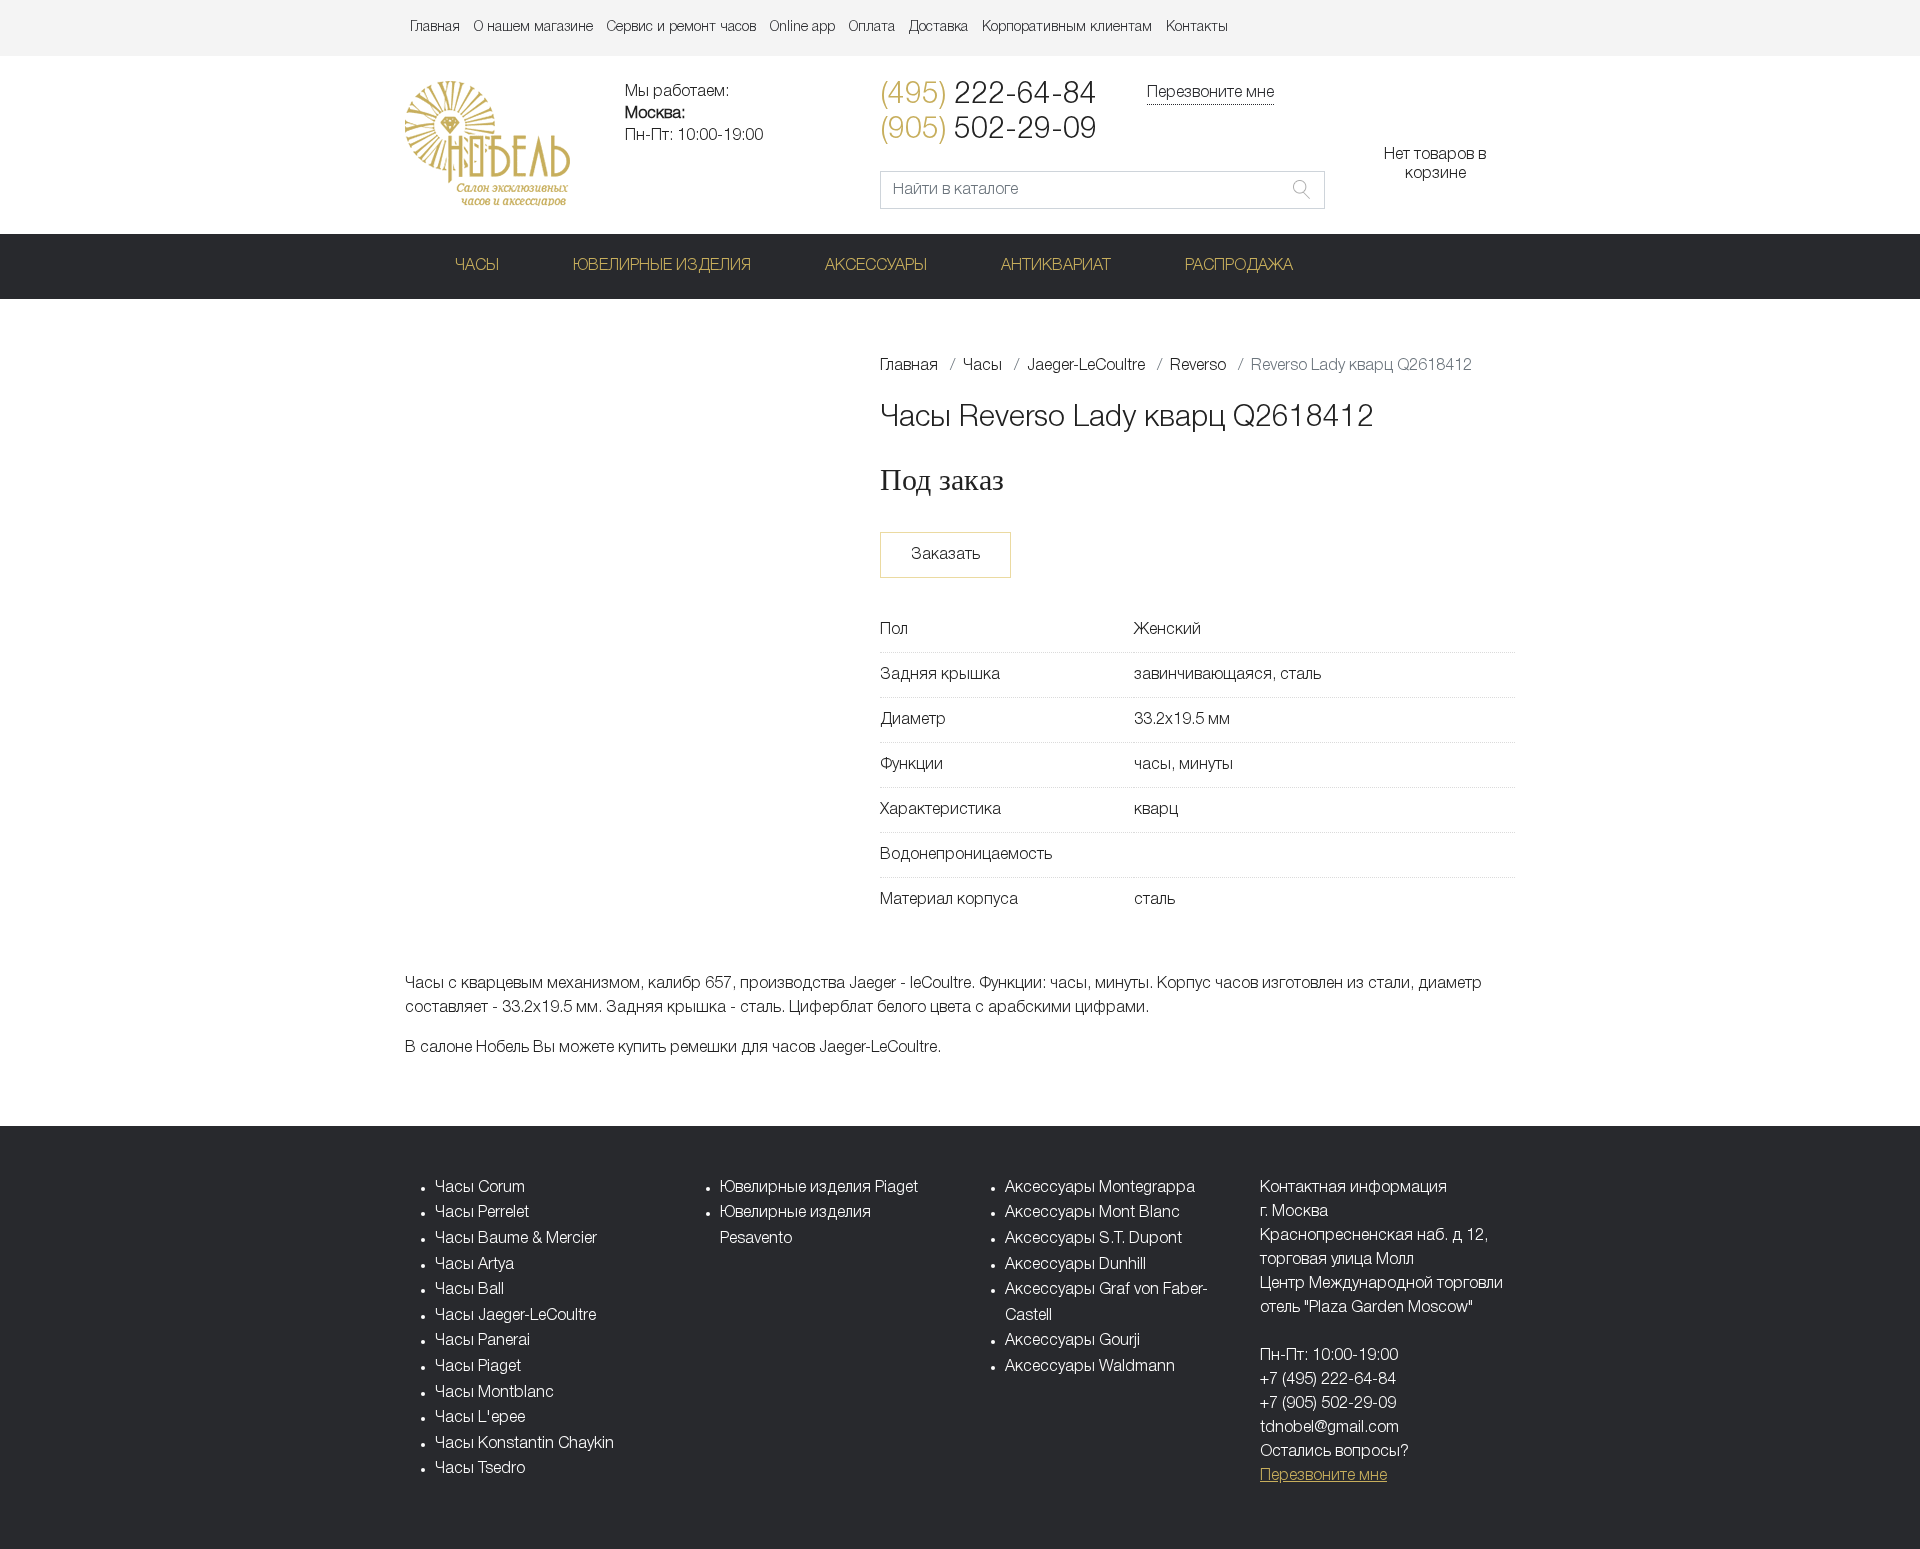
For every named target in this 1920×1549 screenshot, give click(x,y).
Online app (802, 27)
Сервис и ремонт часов (681, 27)
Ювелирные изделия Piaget (819, 1188)
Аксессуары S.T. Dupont (1093, 1239)
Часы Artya (474, 1265)
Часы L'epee (480, 1418)
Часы (477, 266)
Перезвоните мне (1210, 93)
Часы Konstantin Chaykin (524, 1444)
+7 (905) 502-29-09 (1328, 1404)
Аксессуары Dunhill (1075, 1265)
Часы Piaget (478, 1367)
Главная (435, 27)
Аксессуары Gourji (1072, 1341)
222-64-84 (988, 95)
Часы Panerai (482, 1341)
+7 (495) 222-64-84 (1328, 1380)
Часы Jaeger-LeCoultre (515, 1316)
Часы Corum (480, 1188)
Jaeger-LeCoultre (1086, 366)
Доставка (938, 27)
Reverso (1198, 366)
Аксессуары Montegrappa (1100, 1188)
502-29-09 (988, 130)
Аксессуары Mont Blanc (1092, 1213)
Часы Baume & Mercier (516, 1239)
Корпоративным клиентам (1067, 27)
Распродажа (1239, 266)
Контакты (1197, 27)
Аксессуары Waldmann (1090, 1367)
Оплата (872, 27)
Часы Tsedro (480, 1469)
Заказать (945, 555)
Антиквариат (1056, 266)
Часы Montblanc (494, 1393)
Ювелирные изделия (662, 266)
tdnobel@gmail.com (1329, 1428)
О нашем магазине (533, 27)
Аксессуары (876, 266)
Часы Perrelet (482, 1213)
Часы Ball (469, 1290)
